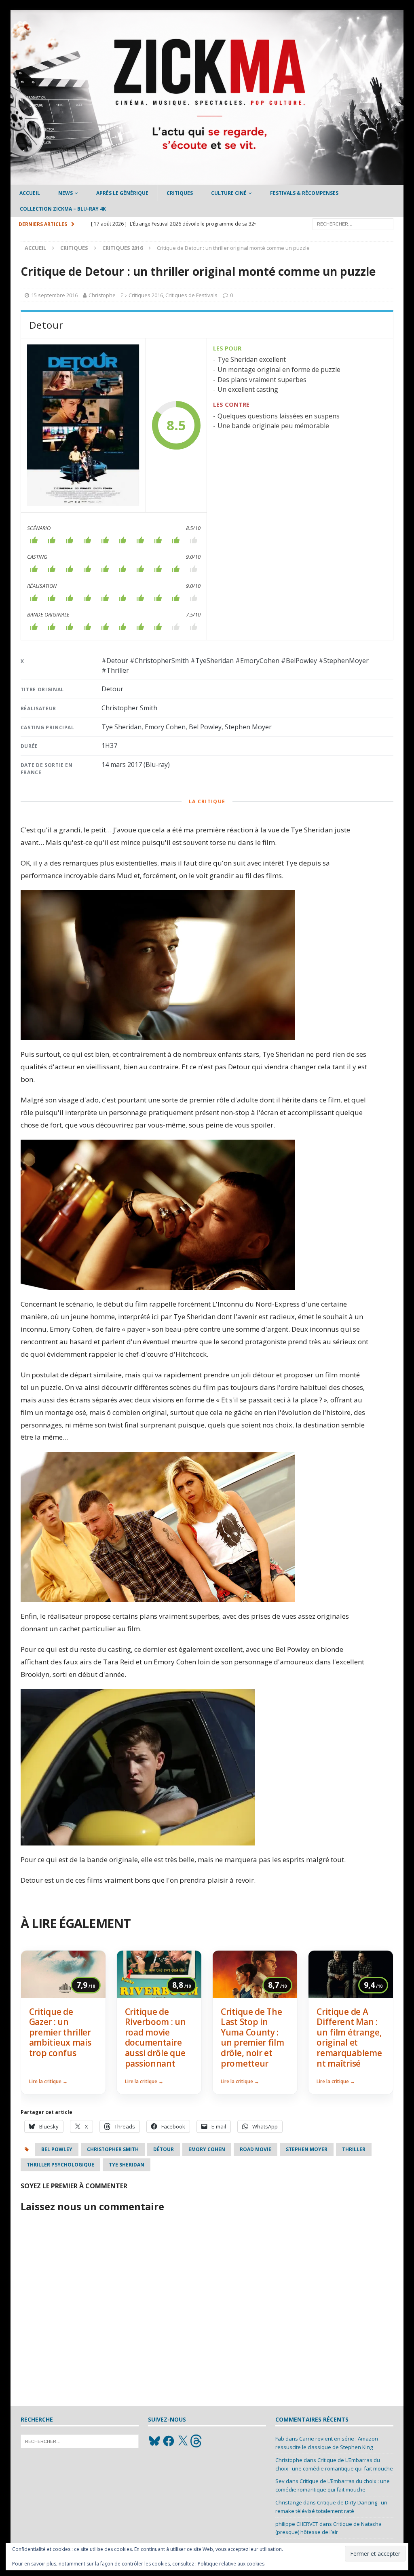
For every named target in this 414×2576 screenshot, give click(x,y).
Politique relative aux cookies (231, 2564)
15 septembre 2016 (54, 295)
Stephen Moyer (307, 2149)
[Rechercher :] (353, 223)
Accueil (30, 193)
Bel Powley (57, 2149)
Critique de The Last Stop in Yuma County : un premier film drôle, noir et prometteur (252, 2038)
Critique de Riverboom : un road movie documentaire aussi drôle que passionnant (155, 2038)
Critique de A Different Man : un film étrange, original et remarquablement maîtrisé (349, 2038)
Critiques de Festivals (191, 295)
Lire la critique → (48, 2081)
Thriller (354, 2149)
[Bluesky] (154, 2441)
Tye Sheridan (127, 2165)
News (65, 193)
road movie (256, 2149)
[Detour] (83, 425)
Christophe (102, 295)
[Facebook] (169, 2441)
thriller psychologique (60, 2165)
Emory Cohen (207, 2149)
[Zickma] (207, 181)
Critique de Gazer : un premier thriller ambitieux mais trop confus (60, 2032)
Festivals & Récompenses (304, 193)
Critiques (180, 193)
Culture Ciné (229, 193)
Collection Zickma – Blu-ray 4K (63, 209)
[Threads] (197, 2441)
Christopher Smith (113, 2149)
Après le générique (122, 193)
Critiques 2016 (146, 295)
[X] (183, 2441)
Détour (164, 2149)
